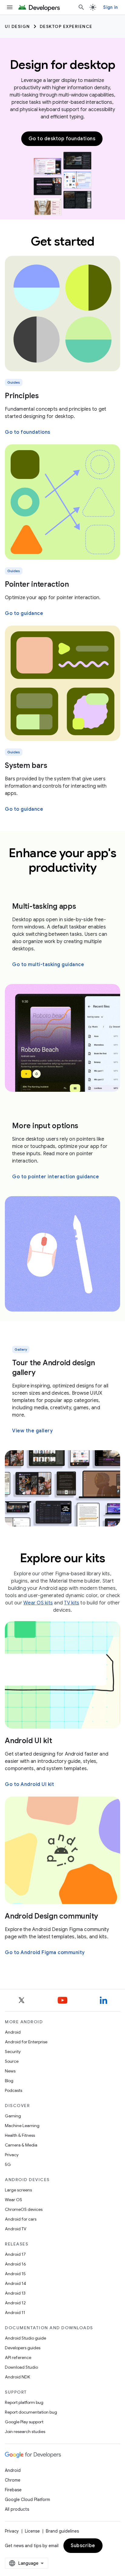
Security (13, 2052)
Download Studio (21, 2367)
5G (8, 2164)
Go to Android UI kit (29, 1784)
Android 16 (15, 2264)
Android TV (16, 2229)
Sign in (110, 7)
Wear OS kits (38, 1603)
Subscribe (83, 2546)
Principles (22, 396)
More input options (45, 1126)
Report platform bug (24, 2402)
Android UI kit (29, 1741)
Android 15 (15, 2274)
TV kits (72, 1603)
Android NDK (17, 2377)
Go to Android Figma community (45, 1953)
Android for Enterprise (26, 2042)
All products (17, 2509)
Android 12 (15, 2303)
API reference (18, 2357)
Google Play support (24, 2422)
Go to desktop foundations (62, 139)
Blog (9, 2081)
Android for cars (21, 2219)
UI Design (17, 26)
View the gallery (32, 1431)
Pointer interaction (37, 584)
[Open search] (81, 7)
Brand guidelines (62, 2531)
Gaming (13, 2116)
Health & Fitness (20, 2135)
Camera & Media (21, 2145)
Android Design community (51, 1916)
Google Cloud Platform (27, 2500)
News (10, 2071)
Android (13, 2032)
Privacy (12, 2155)
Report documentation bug (31, 2412)
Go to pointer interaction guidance (56, 1177)
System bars (26, 765)
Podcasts (14, 2090)
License (32, 2531)
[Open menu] (10, 7)
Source (12, 2061)
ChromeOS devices (24, 2209)
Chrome (13, 2480)
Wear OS (14, 2200)
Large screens (18, 2190)
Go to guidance (24, 613)
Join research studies (25, 2432)
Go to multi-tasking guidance (48, 965)
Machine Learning (22, 2126)
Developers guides (23, 2348)
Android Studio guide (25, 2338)
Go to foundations (28, 432)
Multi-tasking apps (44, 906)
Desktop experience (66, 26)
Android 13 (15, 2293)
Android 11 (15, 2313)
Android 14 (15, 2283)
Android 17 (15, 2254)
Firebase (13, 2490)
